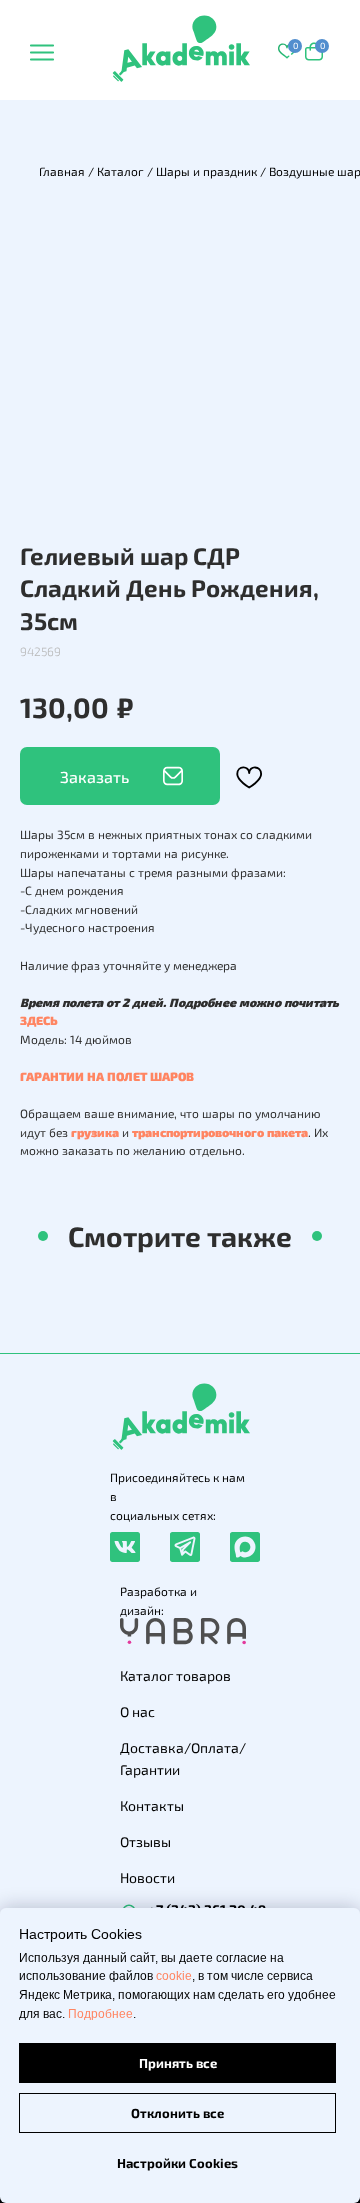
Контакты (152, 1805)
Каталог (120, 171)
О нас (137, 1711)
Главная (62, 171)
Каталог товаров (175, 1675)
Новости (147, 1877)
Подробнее (100, 2014)
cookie (174, 1976)
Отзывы (145, 1841)
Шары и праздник (206, 171)
